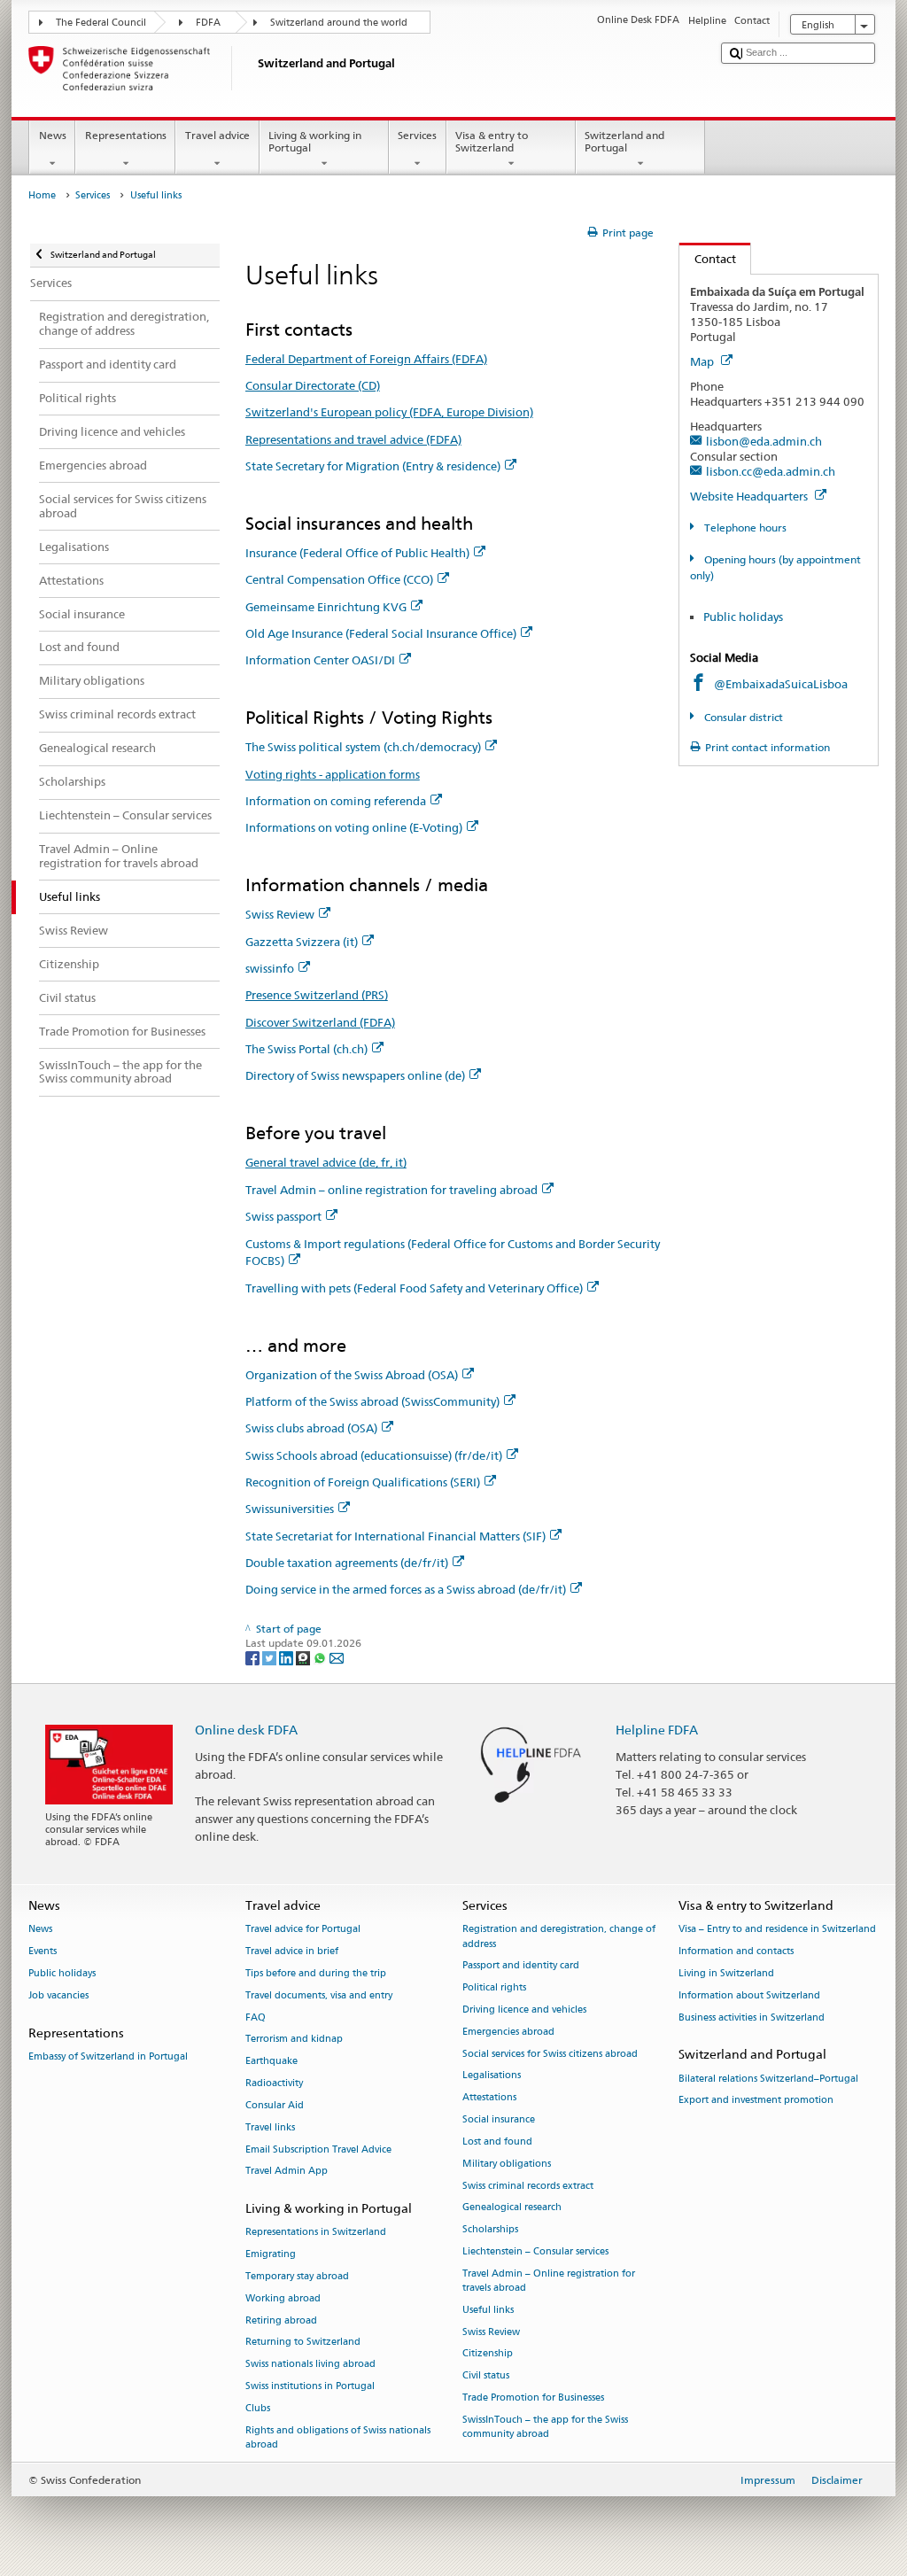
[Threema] (304, 1658)
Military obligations (507, 2164)
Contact (708, 259)
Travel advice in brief (292, 1952)
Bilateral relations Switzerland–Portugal (768, 2079)
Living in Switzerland (726, 1973)
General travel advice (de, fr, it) (326, 1162)
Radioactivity (274, 2083)
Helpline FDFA (657, 1730)
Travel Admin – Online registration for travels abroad (549, 2281)
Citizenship (488, 2354)
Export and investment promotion (756, 2101)
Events (43, 1952)
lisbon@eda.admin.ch (764, 441)
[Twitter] (271, 1658)
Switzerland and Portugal (624, 141)
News (53, 135)
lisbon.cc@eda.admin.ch (771, 471)
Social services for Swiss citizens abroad (550, 2054)
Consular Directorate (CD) (313, 385)
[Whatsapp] (321, 1658)
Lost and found (497, 2141)
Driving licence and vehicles (524, 2010)
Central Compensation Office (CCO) (339, 579)
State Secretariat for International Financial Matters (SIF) (395, 1536)
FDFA (208, 23)
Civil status (486, 2376)
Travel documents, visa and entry (319, 1995)
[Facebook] (254, 1658)
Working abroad (283, 2298)
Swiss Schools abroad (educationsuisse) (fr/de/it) (374, 1455)
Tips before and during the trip (316, 1973)
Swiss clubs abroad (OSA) (311, 1428)
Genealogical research (512, 2208)
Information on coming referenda (336, 801)
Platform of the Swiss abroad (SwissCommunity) (372, 1401)
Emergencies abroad (508, 2032)
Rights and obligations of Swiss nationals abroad (338, 2437)
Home (42, 195)
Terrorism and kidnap (294, 2040)
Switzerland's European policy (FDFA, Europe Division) (389, 412)
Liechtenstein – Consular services (535, 2251)
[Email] (337, 1658)
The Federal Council (101, 23)
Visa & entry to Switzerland (492, 141)
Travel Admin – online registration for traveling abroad (391, 1190)
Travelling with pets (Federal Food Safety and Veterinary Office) (414, 1288)
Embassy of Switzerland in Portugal (108, 2056)
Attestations (489, 2098)
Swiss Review (280, 914)
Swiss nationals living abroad (310, 2365)
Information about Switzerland (749, 1995)
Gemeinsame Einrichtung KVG (326, 607)
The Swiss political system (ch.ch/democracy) (363, 747)
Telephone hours (744, 528)
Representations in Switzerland (316, 2233)
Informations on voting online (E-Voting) (354, 827)
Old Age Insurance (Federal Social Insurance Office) (381, 633)
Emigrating (271, 2255)
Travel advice (217, 135)
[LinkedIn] (287, 1658)
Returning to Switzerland (303, 2343)
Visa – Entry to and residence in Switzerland (777, 1930)
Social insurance (499, 2119)
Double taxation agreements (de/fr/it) (347, 1563)
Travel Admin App (287, 2172)
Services (417, 135)
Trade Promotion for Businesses (533, 2398)
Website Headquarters (750, 496)
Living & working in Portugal (315, 141)
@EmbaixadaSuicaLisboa (781, 684)
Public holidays (743, 617)
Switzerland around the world (339, 23)
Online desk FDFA (246, 1730)
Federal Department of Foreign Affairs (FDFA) (366, 359)
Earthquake (271, 2062)
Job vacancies (58, 1995)
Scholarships (490, 2230)
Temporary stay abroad (297, 2276)
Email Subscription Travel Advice (318, 2149)
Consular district (742, 717)
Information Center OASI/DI (320, 660)
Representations (126, 135)
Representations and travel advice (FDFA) (353, 439)
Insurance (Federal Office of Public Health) (357, 553)
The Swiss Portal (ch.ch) (306, 1049)
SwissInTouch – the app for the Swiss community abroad (545, 2427)
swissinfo (270, 968)
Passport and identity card (521, 1966)
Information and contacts (736, 1952)
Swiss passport (283, 1216)
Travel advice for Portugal (303, 1930)
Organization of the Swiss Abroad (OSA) (352, 1375)
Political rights (494, 1988)
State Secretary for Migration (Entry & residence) (373, 466)
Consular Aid (275, 2105)
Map (703, 361)
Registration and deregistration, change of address (559, 1937)
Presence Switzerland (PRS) (317, 995)
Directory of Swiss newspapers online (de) (355, 1075)
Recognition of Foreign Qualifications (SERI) (363, 1482)
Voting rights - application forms (333, 774)
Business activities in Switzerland (752, 2017)
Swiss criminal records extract (528, 2186)
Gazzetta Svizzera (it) (302, 942)
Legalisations (492, 2076)
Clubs (258, 2408)
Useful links (488, 2310)
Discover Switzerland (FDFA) (320, 1022)
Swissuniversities (290, 1509)
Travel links (270, 2127)
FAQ (256, 2017)
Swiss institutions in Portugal (310, 2386)
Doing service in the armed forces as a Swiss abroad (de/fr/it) (406, 1589)
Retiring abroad (281, 2320)
